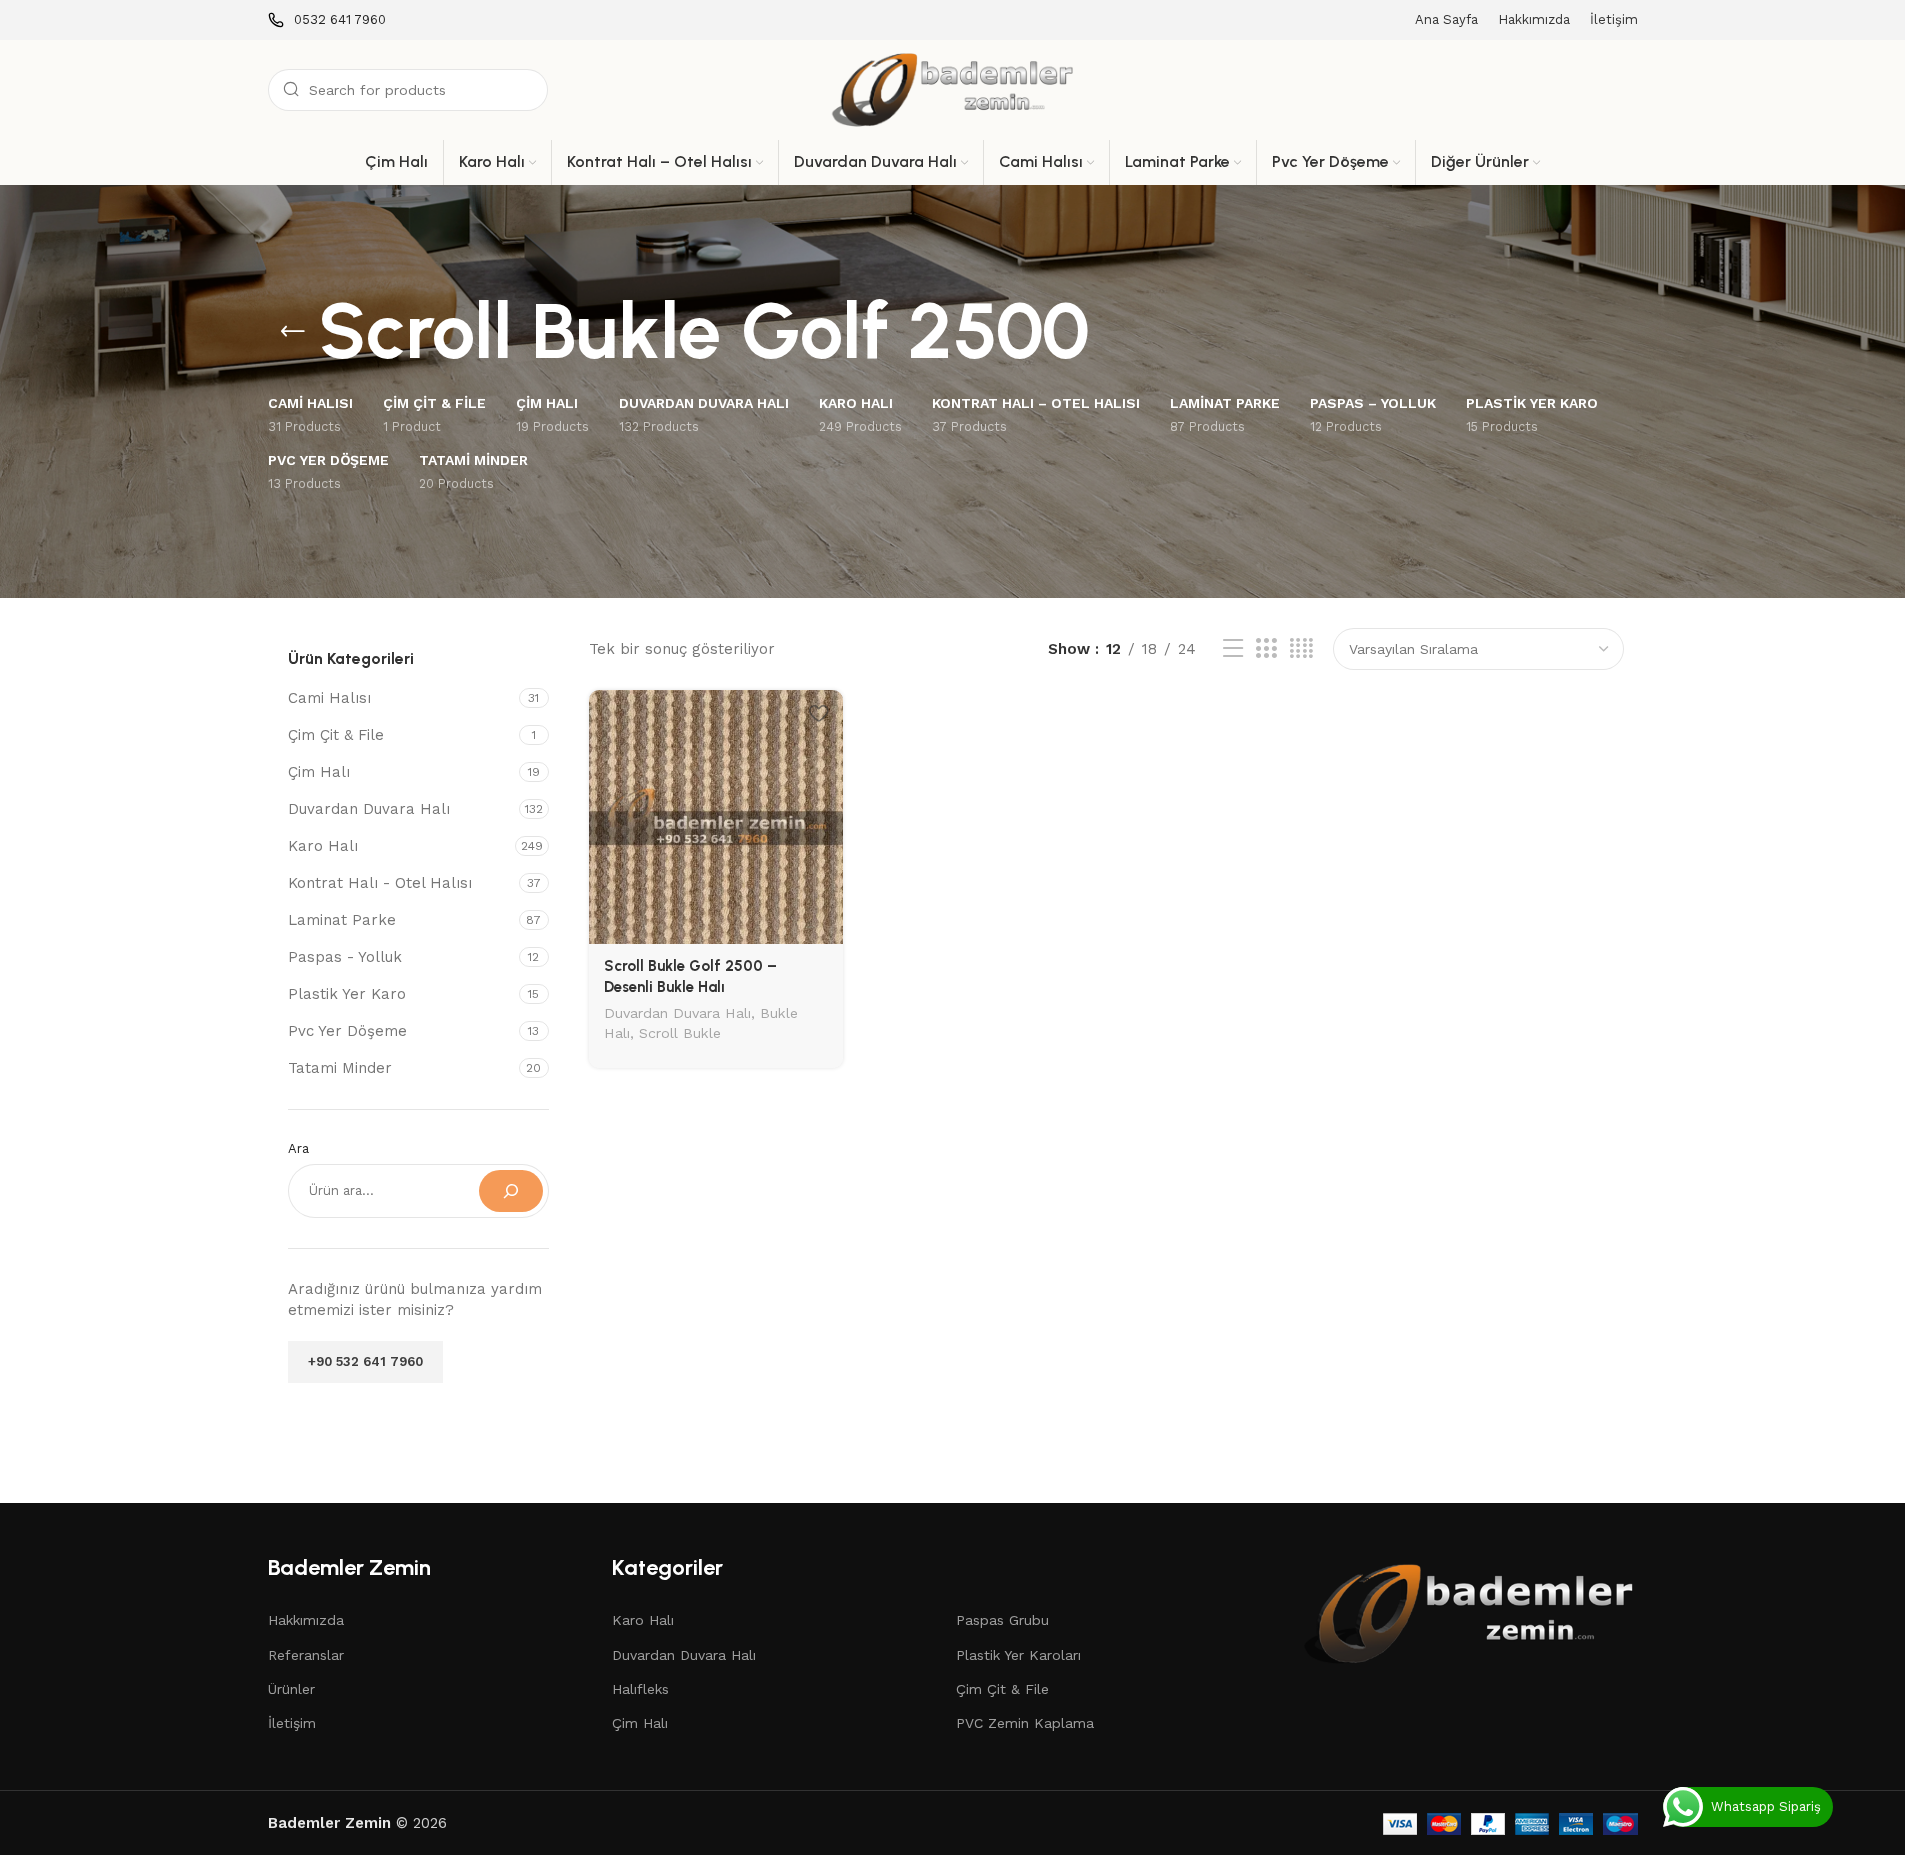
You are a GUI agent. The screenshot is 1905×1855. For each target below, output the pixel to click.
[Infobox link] (327, 20)
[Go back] (293, 332)
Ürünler (291, 1689)
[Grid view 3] (1266, 649)
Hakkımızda (306, 1620)
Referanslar (306, 1655)
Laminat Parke (342, 920)
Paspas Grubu (1002, 1620)
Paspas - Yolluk (345, 957)
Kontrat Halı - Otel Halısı (380, 883)
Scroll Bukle (680, 1033)
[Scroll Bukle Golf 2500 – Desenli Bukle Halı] (716, 817)
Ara (298, 1148)
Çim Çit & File (336, 735)
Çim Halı (319, 772)
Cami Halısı (329, 698)
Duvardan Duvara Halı (369, 809)
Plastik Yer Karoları (1018, 1655)
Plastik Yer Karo (347, 994)
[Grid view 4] (1301, 649)
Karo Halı (323, 846)
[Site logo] (953, 89)
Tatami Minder (340, 1068)
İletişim (292, 1723)
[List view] (1233, 649)
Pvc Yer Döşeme (347, 1031)
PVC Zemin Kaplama (1025, 1723)
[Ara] (511, 1191)
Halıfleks (640, 1689)
